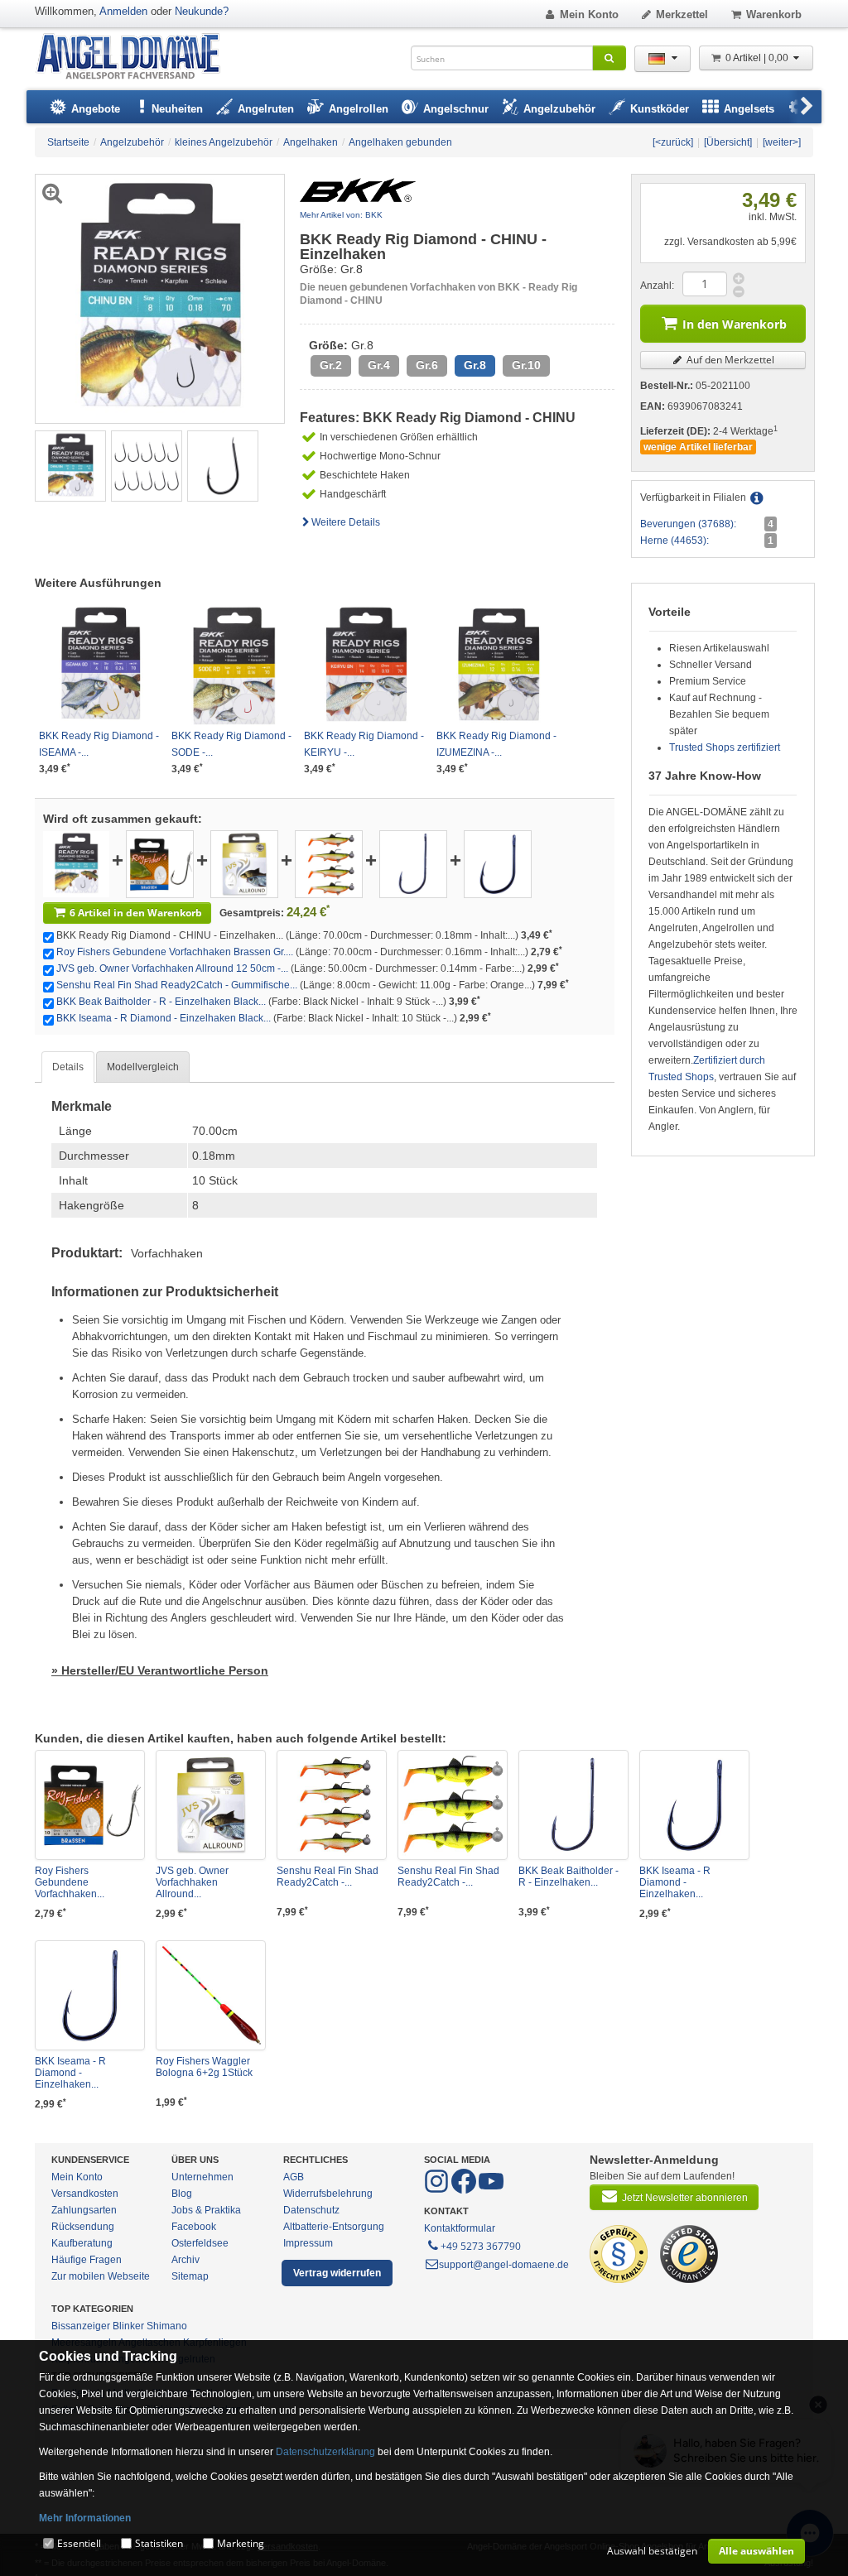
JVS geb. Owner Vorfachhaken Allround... (192, 1882)
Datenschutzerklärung (325, 2452)
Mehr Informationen (85, 2518)
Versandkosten (85, 2194)
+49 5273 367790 (481, 2246)
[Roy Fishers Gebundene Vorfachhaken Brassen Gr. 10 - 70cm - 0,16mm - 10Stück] (160, 863)
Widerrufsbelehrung (328, 2194)
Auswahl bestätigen (652, 2551)
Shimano (167, 2326)
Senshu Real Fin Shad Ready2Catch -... (328, 1877)
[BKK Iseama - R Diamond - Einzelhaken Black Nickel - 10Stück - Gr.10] (90, 1995)
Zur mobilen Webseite (101, 2276)
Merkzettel (682, 14)
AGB (294, 2177)
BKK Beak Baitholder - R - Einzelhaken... (569, 1877)
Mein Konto (589, 14)
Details (68, 1067)
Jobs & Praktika (206, 2210)
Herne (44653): (675, 541)
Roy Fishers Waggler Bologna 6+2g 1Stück (204, 2067)
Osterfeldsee (200, 2243)
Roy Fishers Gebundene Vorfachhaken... (70, 1882)
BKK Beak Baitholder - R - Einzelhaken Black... (161, 1002)
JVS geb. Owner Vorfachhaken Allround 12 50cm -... (172, 968)
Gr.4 (379, 365)
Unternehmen (202, 2177)
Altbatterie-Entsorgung (334, 2227)
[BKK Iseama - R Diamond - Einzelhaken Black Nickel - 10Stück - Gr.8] (498, 863)
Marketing (241, 2543)
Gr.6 (427, 365)
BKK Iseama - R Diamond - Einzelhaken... (675, 1882)
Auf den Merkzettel (729, 360)
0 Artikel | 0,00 (758, 58)
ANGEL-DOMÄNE (136, 58)
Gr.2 (331, 365)
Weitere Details (346, 522)
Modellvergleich (143, 1067)
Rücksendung (83, 2227)
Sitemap (190, 2276)
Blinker (128, 2326)
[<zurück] (673, 142)
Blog (182, 2194)
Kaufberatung (82, 2243)
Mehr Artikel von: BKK (341, 215)
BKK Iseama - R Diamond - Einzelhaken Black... (164, 1018)
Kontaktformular (460, 2228)
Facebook (194, 2227)
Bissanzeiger (81, 2326)
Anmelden (123, 11)
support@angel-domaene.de (504, 2265)
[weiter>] (782, 142)
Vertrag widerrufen (337, 2273)
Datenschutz (311, 2210)
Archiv (185, 2260)
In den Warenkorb (735, 324)
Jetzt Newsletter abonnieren (685, 2198)
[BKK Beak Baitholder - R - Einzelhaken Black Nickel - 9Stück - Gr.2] (413, 863)
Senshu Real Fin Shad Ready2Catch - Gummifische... (177, 985)
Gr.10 (526, 365)
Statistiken (159, 2543)
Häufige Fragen (87, 2260)
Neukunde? (202, 11)
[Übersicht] (728, 142)
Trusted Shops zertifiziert (725, 747)
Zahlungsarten (84, 2210)
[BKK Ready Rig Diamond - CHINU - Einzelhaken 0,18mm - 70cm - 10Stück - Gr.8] (70, 465)
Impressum (308, 2243)
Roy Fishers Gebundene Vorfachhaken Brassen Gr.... (175, 952)
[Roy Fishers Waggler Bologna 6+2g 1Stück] (211, 1995)
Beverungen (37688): (688, 524)
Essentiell (79, 2543)
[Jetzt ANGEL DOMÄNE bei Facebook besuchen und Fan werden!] (438, 2190)
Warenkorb (774, 14)
